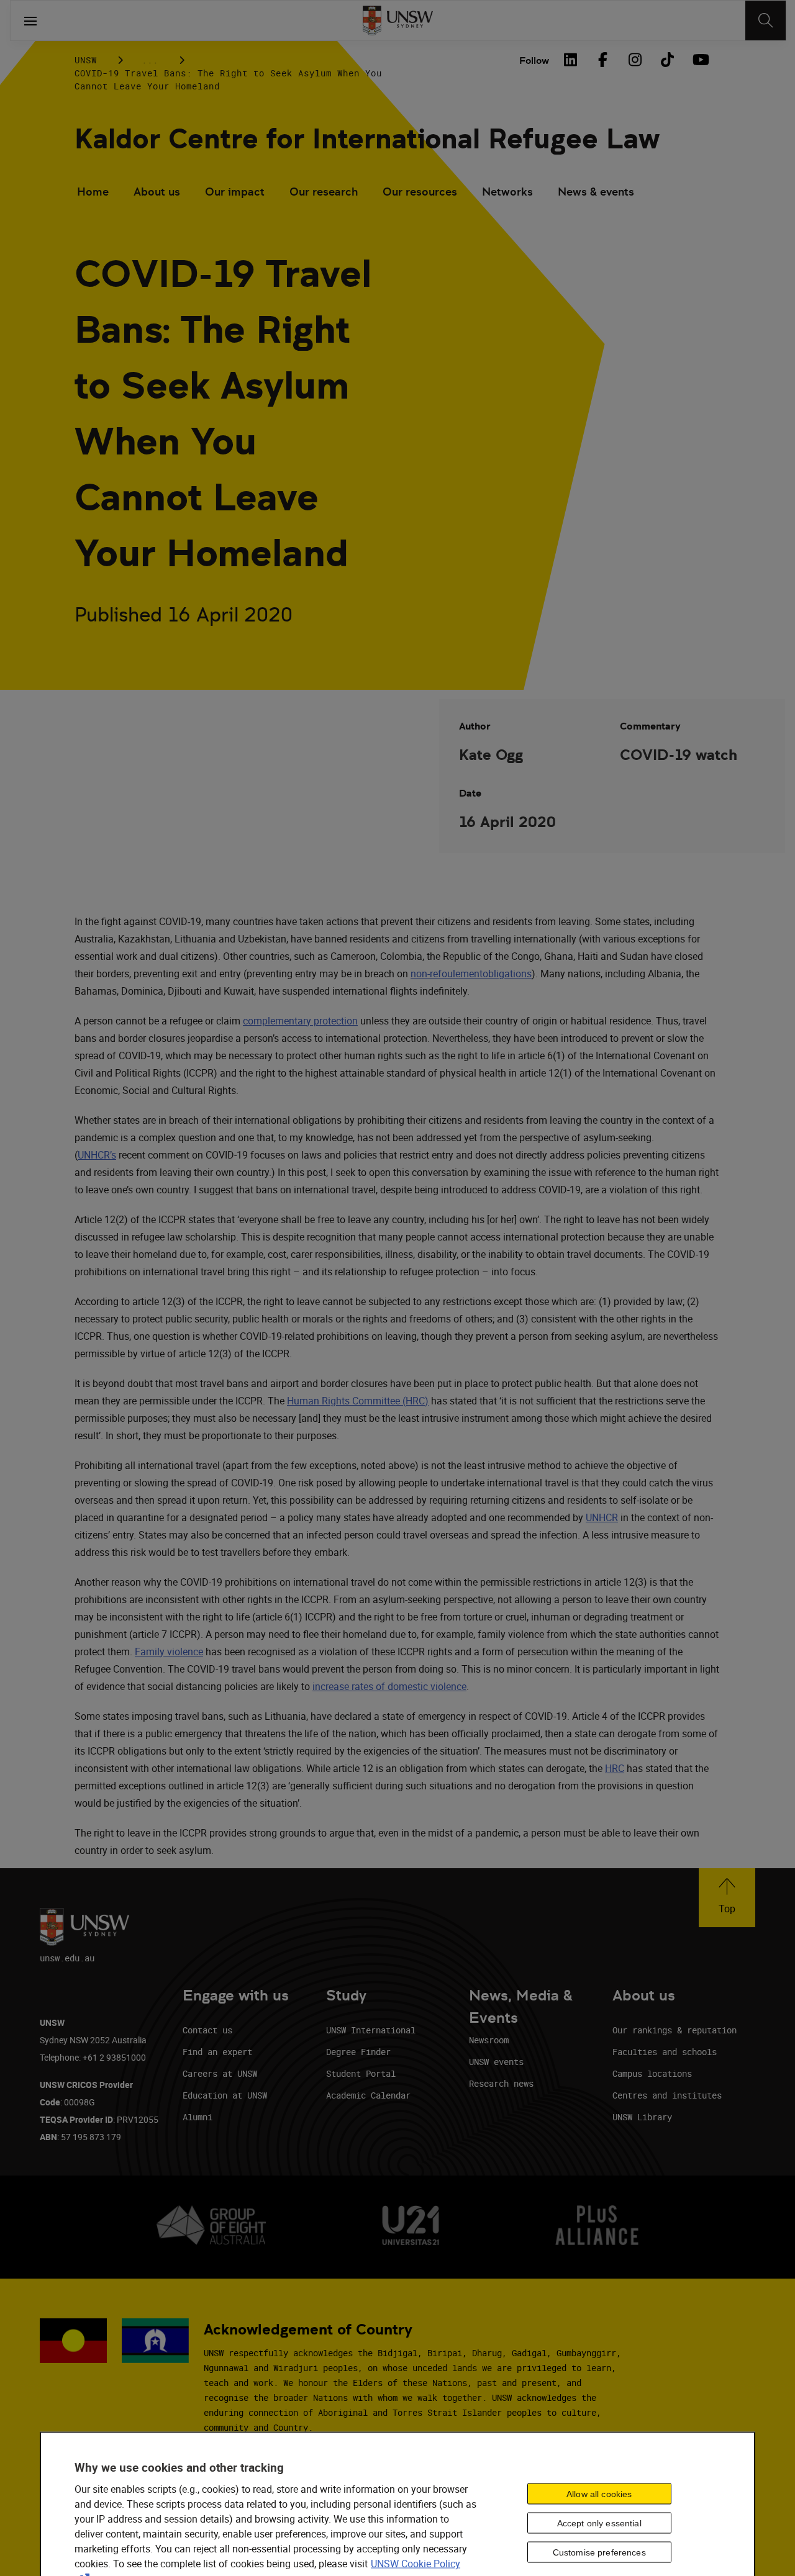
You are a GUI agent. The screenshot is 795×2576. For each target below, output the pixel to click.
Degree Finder (358, 2052)
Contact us (207, 2030)
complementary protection (300, 1021)
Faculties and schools (665, 2052)
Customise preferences (599, 2552)
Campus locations (652, 2073)
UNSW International (371, 2030)
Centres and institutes (667, 2095)
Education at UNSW (225, 2095)
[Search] (765, 20)
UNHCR (602, 1517)
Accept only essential (599, 2523)
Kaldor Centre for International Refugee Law (367, 139)
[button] (727, 1898)
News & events (596, 192)
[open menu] (30, 20)
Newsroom (489, 2040)
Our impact (235, 192)
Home (93, 192)
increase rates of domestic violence (389, 1686)
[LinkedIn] (570, 60)
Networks (507, 192)
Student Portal (361, 2073)
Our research (324, 192)
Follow (534, 61)
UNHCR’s (97, 1155)
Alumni (198, 2117)
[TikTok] (667, 60)
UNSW (86, 60)
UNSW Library (642, 2117)
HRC (615, 1768)
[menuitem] (93, 193)
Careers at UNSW (220, 2073)
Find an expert (217, 2052)
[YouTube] (699, 60)
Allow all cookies (599, 2494)
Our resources (420, 192)
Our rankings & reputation (675, 2030)
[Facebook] (602, 60)
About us (157, 192)
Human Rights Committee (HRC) (358, 1401)
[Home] (398, 20)
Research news (501, 2083)
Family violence (169, 1652)
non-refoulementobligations (471, 974)
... (150, 60)
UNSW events (496, 2062)
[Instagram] (635, 60)
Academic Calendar (368, 2095)
